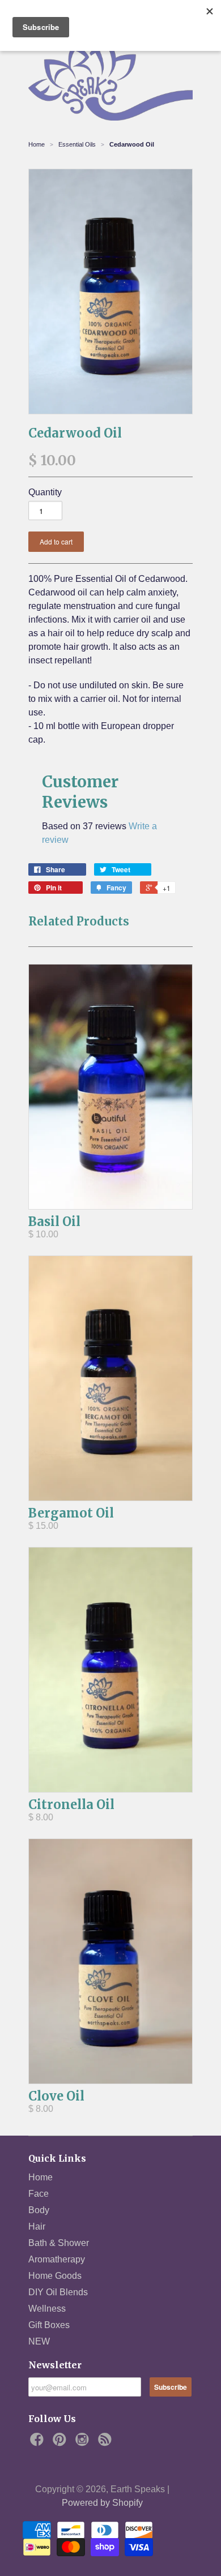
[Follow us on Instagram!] (84, 2443)
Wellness (47, 2309)
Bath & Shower (59, 2243)
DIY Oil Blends (58, 2292)
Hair (37, 2226)
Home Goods (55, 2276)
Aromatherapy (57, 2259)
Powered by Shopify (102, 2503)
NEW (39, 2341)
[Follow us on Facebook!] (39, 2443)
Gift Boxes (49, 2325)
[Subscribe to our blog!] (107, 2443)
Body (39, 2210)
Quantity (45, 492)
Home (41, 2177)
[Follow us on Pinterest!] (61, 2443)
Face (39, 2194)
